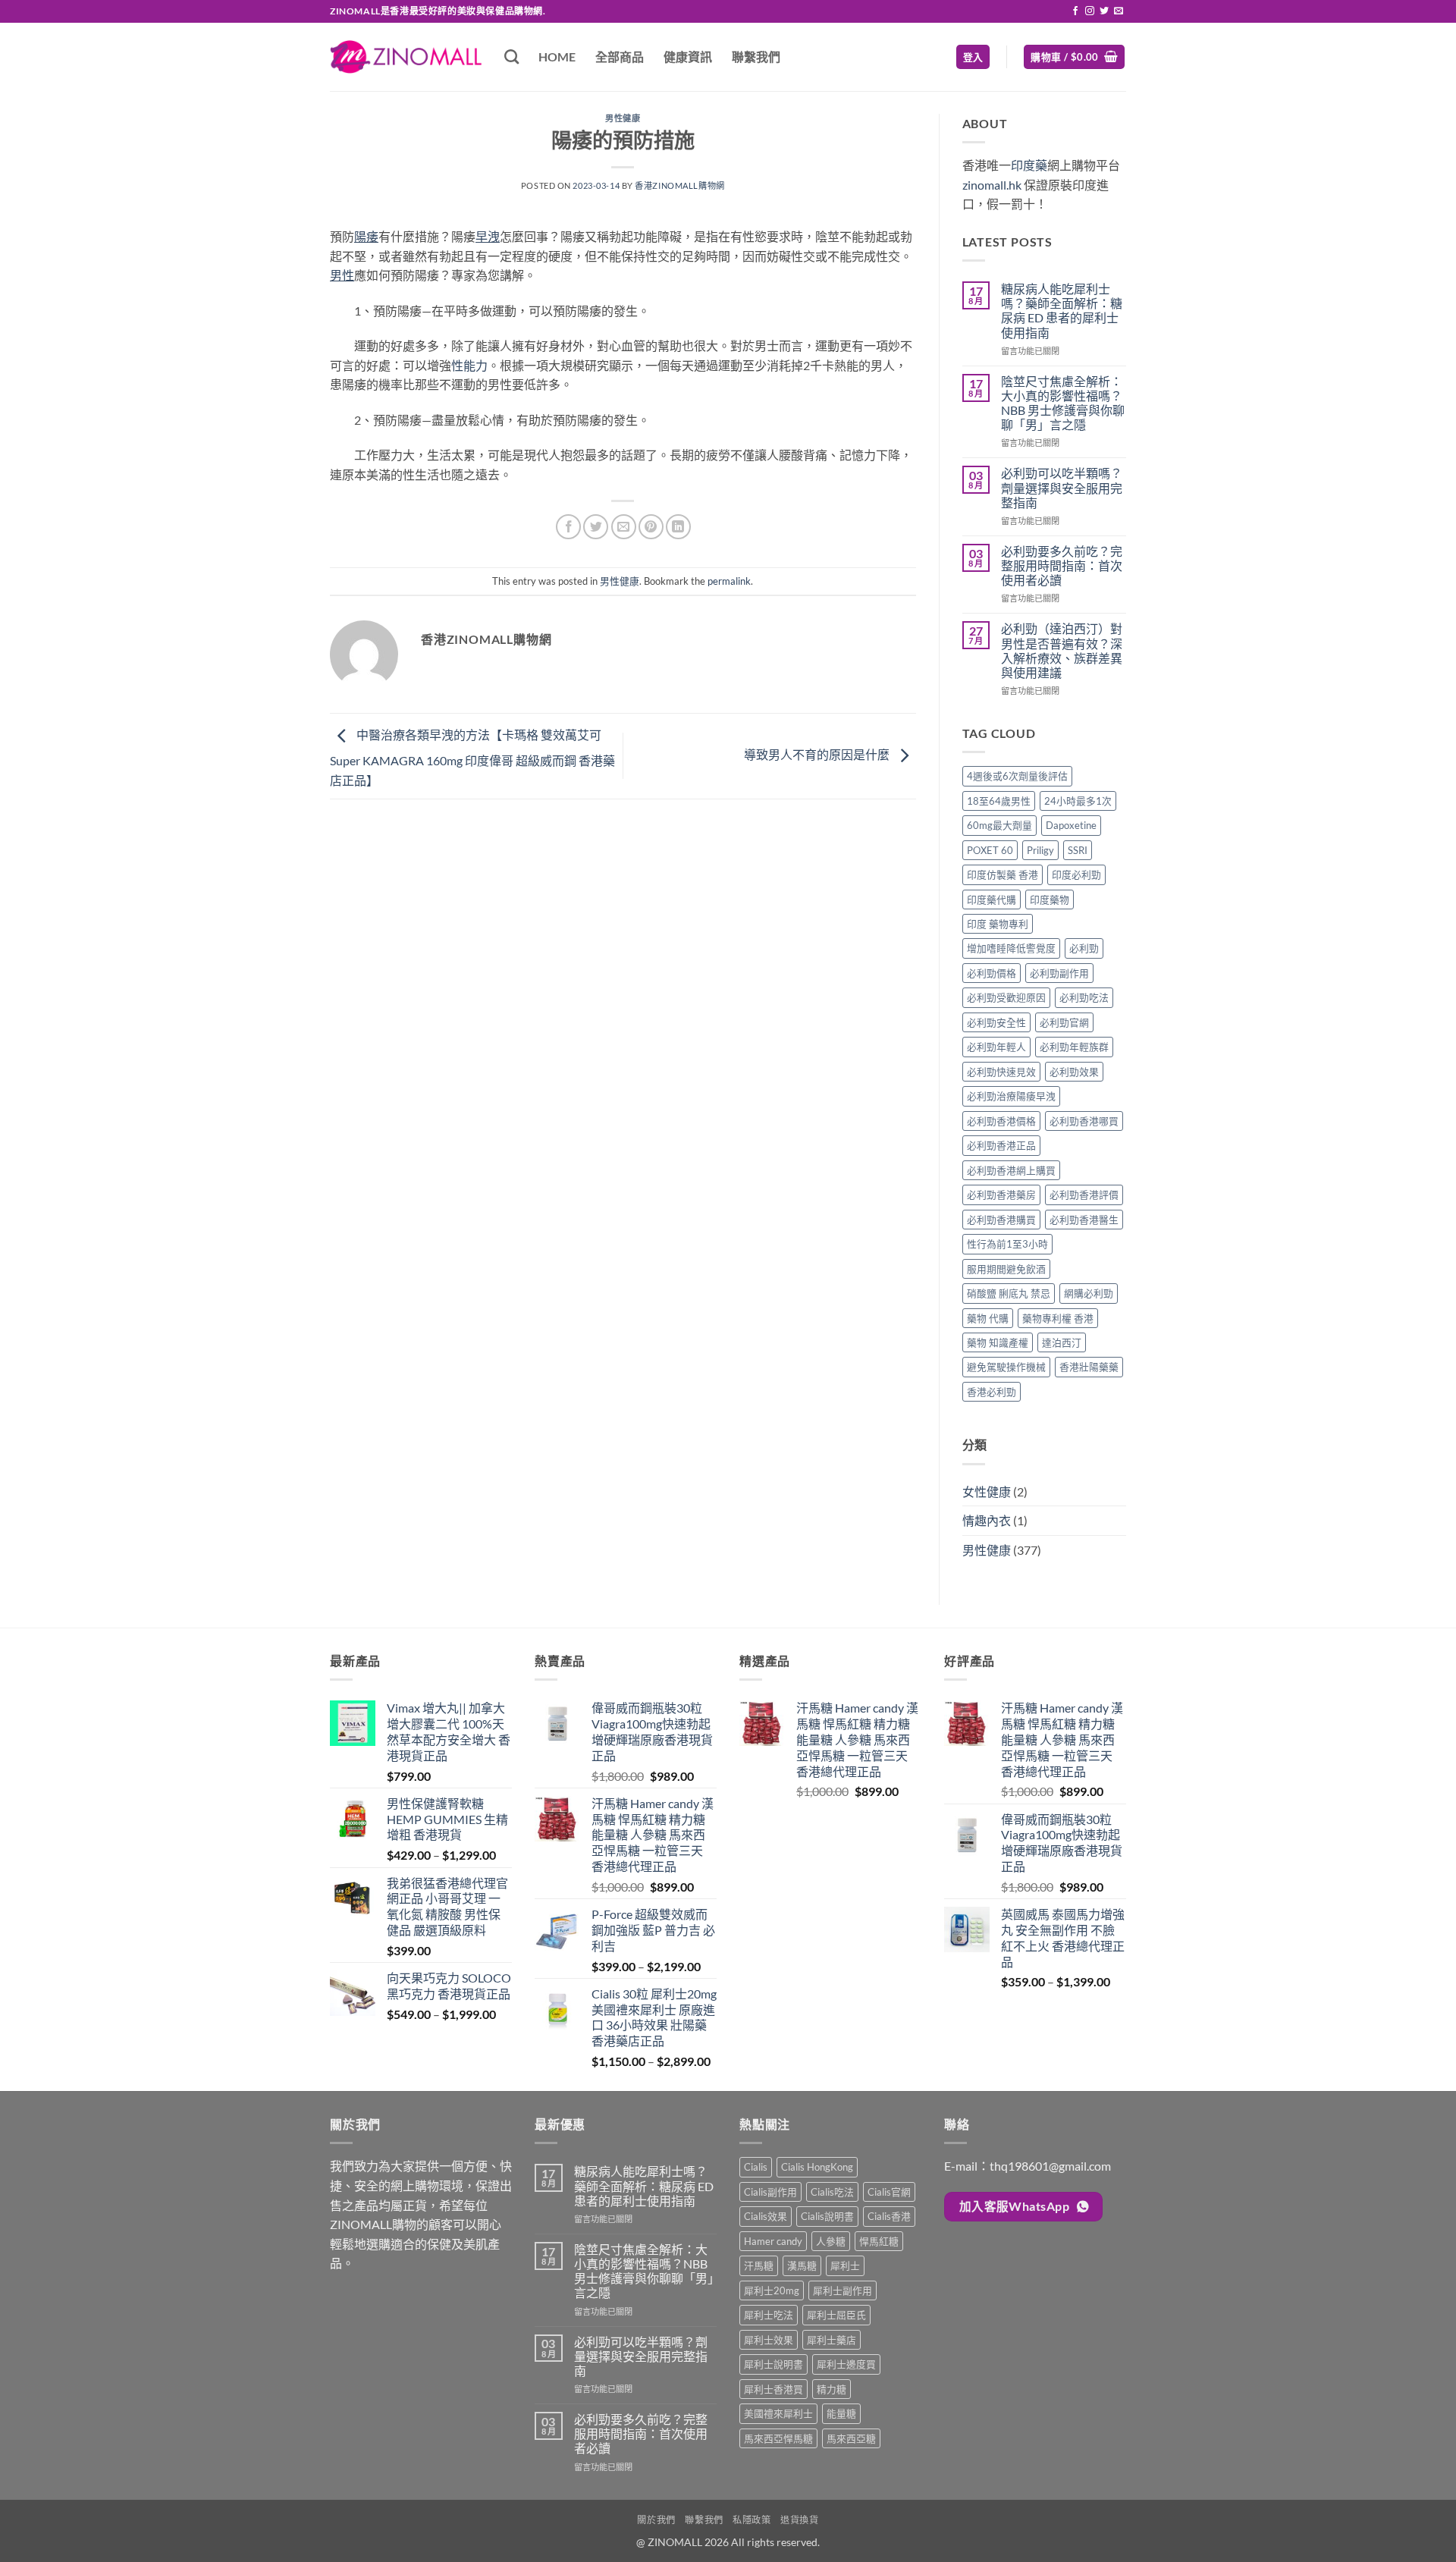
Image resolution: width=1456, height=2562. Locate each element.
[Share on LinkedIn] (678, 527)
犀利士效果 (769, 2340)
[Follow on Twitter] (1104, 11)
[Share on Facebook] (568, 527)
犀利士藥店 (832, 2340)
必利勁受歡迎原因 (1006, 997)
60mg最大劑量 (999, 825)
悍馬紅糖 (879, 2241)
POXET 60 (990, 850)
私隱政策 (752, 2520)
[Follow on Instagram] (1090, 11)
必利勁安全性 (996, 1022)
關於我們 (656, 2520)
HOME (557, 57)
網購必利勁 (1089, 1293)
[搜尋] (511, 57)
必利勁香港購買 (1001, 1220)
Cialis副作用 (770, 2192)
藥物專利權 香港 (1058, 1318)
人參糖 (831, 2241)
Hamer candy (773, 2241)
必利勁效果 (1074, 1072)
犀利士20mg (772, 2290)
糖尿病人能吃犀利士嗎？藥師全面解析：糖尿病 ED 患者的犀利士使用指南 (1062, 311)
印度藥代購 (992, 900)
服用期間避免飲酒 (1006, 1269)
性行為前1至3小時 (1007, 1244)
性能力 (469, 365)
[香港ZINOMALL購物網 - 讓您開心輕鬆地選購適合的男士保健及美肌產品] (406, 57)
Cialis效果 (766, 2216)
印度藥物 (1050, 900)
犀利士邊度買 (846, 2364)
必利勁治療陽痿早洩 (1011, 1096)
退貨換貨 (799, 2520)
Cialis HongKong (817, 2167)
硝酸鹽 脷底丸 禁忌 (1009, 1293)
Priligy (1040, 850)
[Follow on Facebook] (1075, 11)
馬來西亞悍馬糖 (778, 2438)
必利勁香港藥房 (1001, 1195)
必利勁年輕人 (996, 1047)
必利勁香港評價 (1084, 1195)
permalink (729, 581)
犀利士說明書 (773, 2364)
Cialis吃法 (832, 2192)
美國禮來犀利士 (778, 2413)
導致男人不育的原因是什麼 (818, 754)
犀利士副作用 (843, 2290)
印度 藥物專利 (998, 924)
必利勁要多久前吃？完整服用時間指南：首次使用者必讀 (1062, 565)
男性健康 (623, 118)
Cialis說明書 (827, 2216)
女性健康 (987, 1491)
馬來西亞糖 (851, 2438)
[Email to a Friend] (624, 527)
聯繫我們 (756, 57)
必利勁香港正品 (1001, 1145)
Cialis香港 (889, 2216)
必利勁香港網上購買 (1011, 1170)
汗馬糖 (759, 2265)
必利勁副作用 (1059, 973)
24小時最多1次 (1078, 801)
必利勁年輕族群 (1074, 1047)
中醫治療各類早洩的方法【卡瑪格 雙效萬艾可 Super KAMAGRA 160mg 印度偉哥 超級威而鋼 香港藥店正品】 (472, 757)
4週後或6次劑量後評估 (1017, 776)
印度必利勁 (1076, 874)
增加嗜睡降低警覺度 (1011, 948)
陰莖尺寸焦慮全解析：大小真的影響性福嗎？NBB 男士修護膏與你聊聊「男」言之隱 (1063, 403)
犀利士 (845, 2265)
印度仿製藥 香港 (1003, 874)
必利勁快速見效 (1001, 1072)
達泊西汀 (1062, 1342)
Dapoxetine (1071, 825)
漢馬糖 (802, 2265)
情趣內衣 (987, 1520)
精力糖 (832, 2389)
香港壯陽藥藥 (1089, 1367)
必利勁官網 (1064, 1022)
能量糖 (841, 2413)
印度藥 (1029, 165)
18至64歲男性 (999, 801)
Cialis (756, 2167)
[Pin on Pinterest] (651, 527)
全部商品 (620, 57)
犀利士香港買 (773, 2389)
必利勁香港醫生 (1084, 1220)
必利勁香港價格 (1001, 1121)
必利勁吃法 (1084, 997)
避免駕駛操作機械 (1006, 1367)
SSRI (1078, 850)
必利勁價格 (992, 973)
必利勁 (1084, 948)
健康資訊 (688, 57)
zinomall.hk (992, 185)
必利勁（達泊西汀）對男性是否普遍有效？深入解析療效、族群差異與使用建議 (1062, 650)
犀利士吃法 (769, 2315)
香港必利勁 (992, 1392)
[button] (973, 57)
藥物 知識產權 (998, 1342)
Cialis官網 (889, 2192)
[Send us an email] (1119, 11)
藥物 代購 (988, 1318)
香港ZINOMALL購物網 (679, 185)
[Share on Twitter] (596, 527)
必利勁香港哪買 (1084, 1121)
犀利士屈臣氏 (836, 2315)
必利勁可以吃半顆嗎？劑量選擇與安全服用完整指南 (1062, 487)
